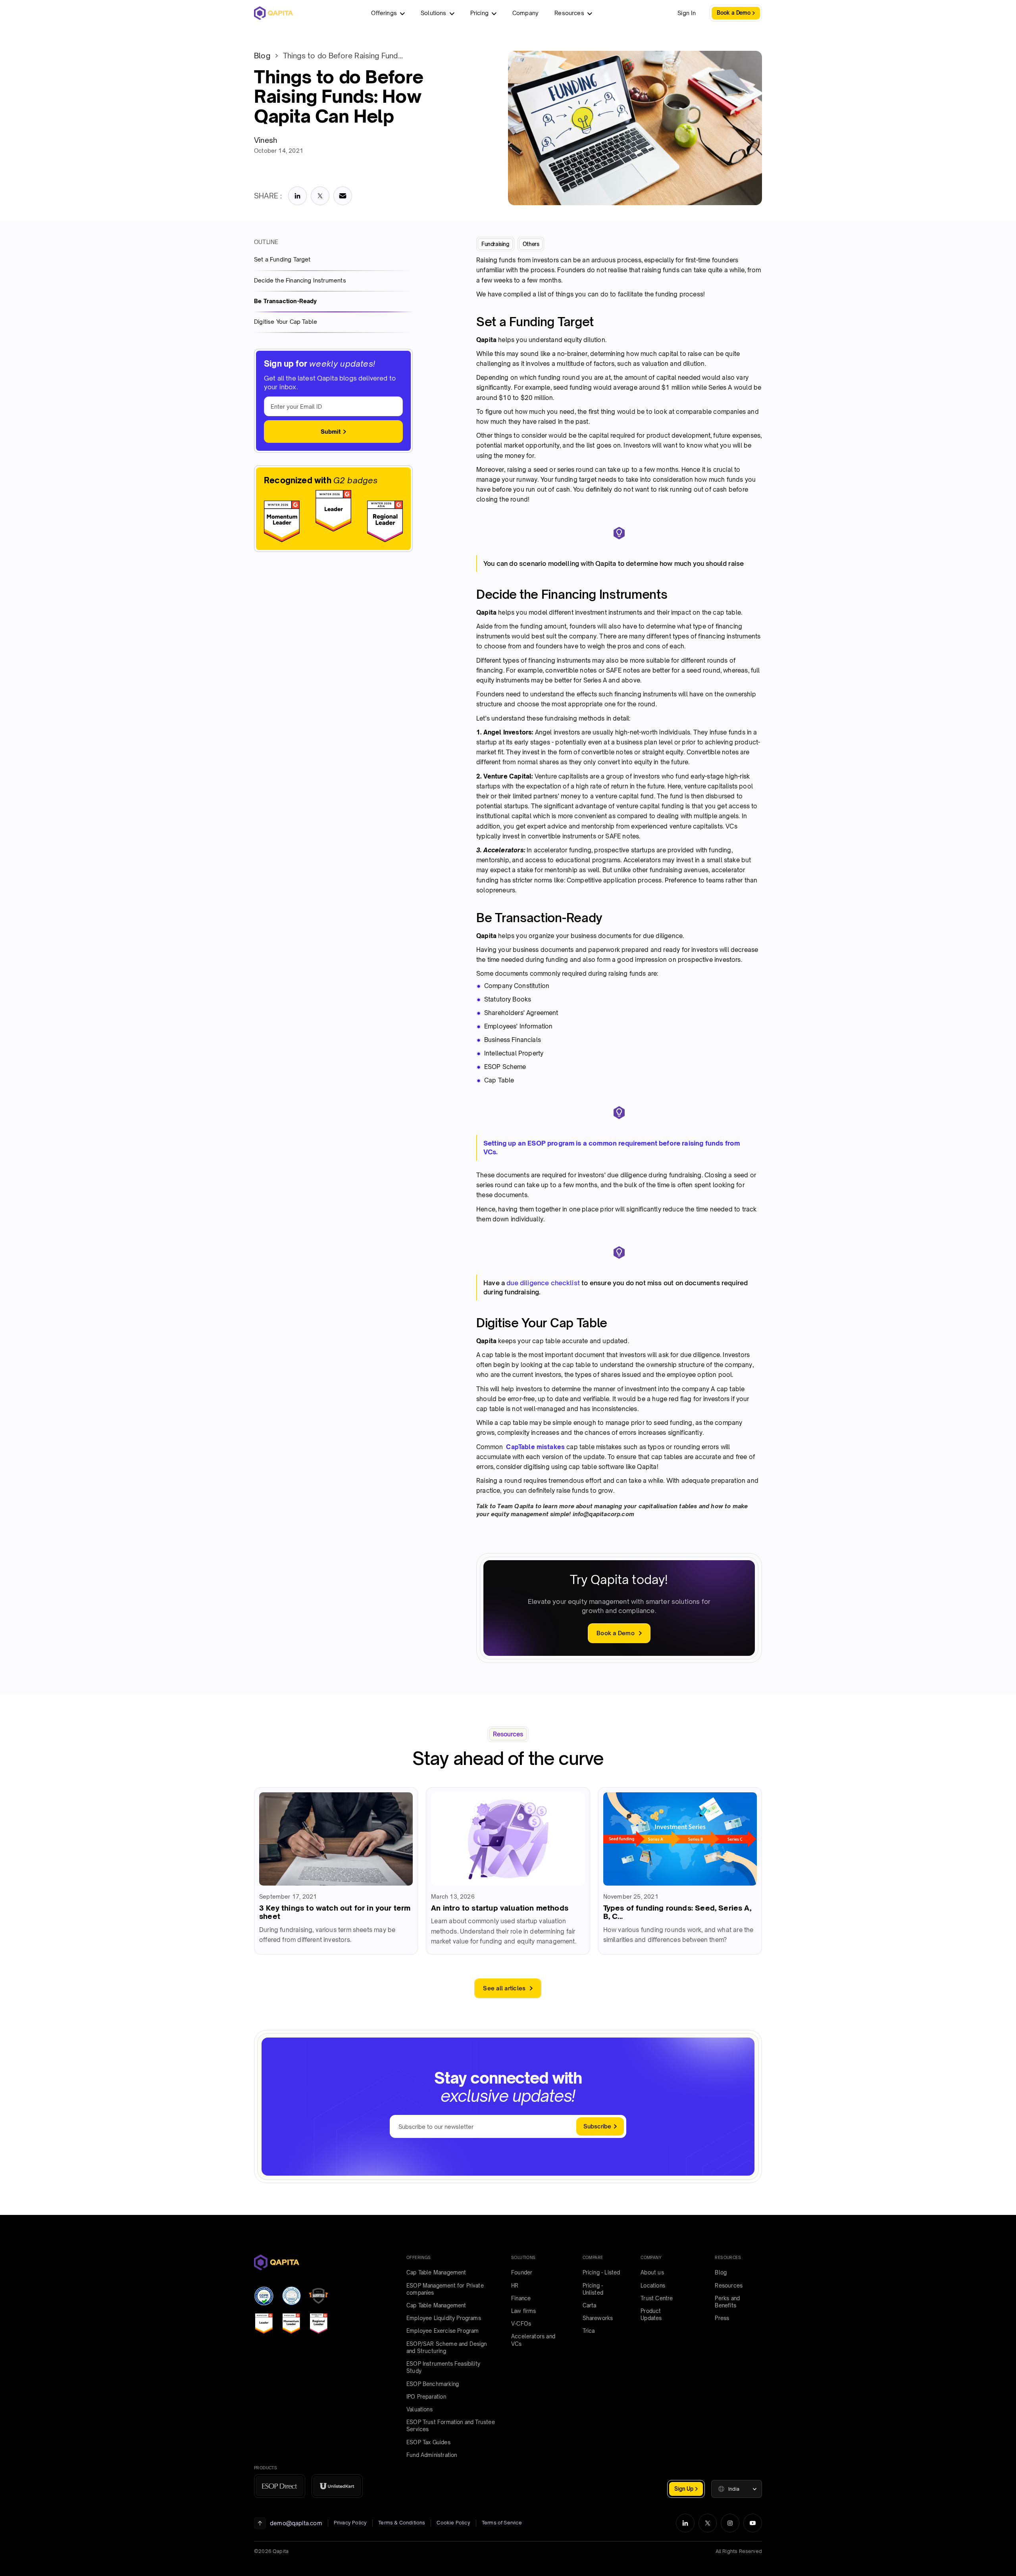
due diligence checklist (543, 1283)
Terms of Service (502, 2523)
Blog (262, 56)
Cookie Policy (453, 2523)
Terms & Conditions (402, 2523)
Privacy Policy (350, 2523)
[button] (737, 2489)
